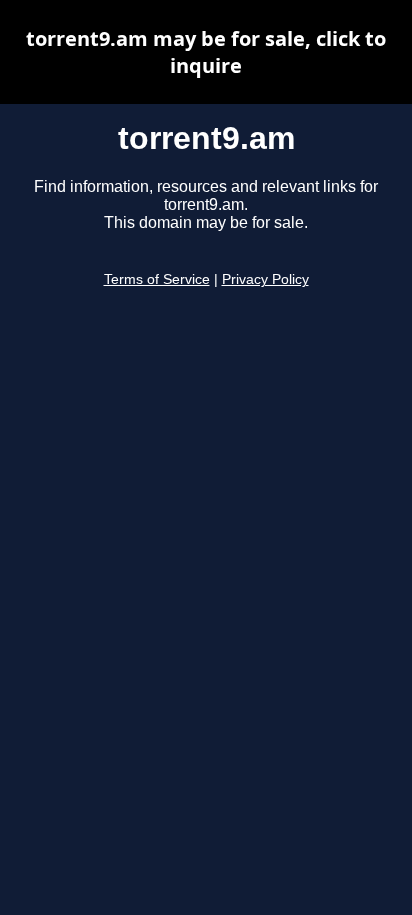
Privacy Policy (265, 279)
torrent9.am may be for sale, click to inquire (206, 52)
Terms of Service (157, 279)
